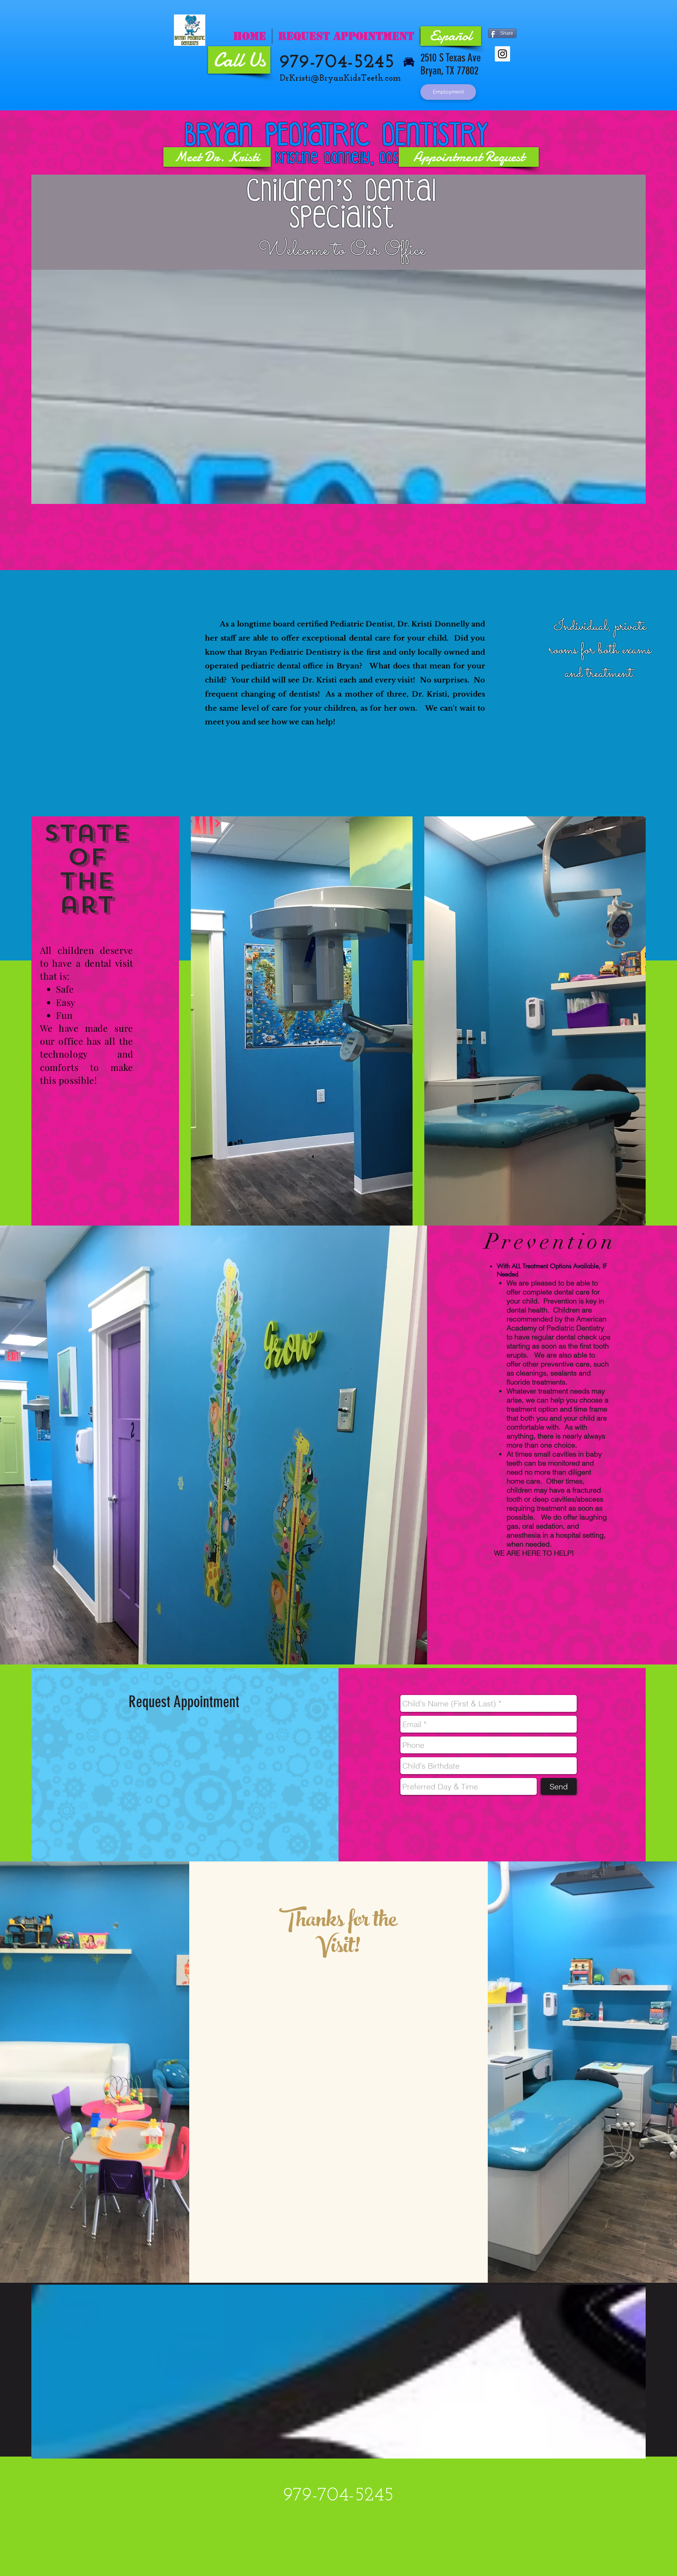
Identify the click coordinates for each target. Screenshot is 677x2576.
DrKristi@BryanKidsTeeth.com (340, 79)
